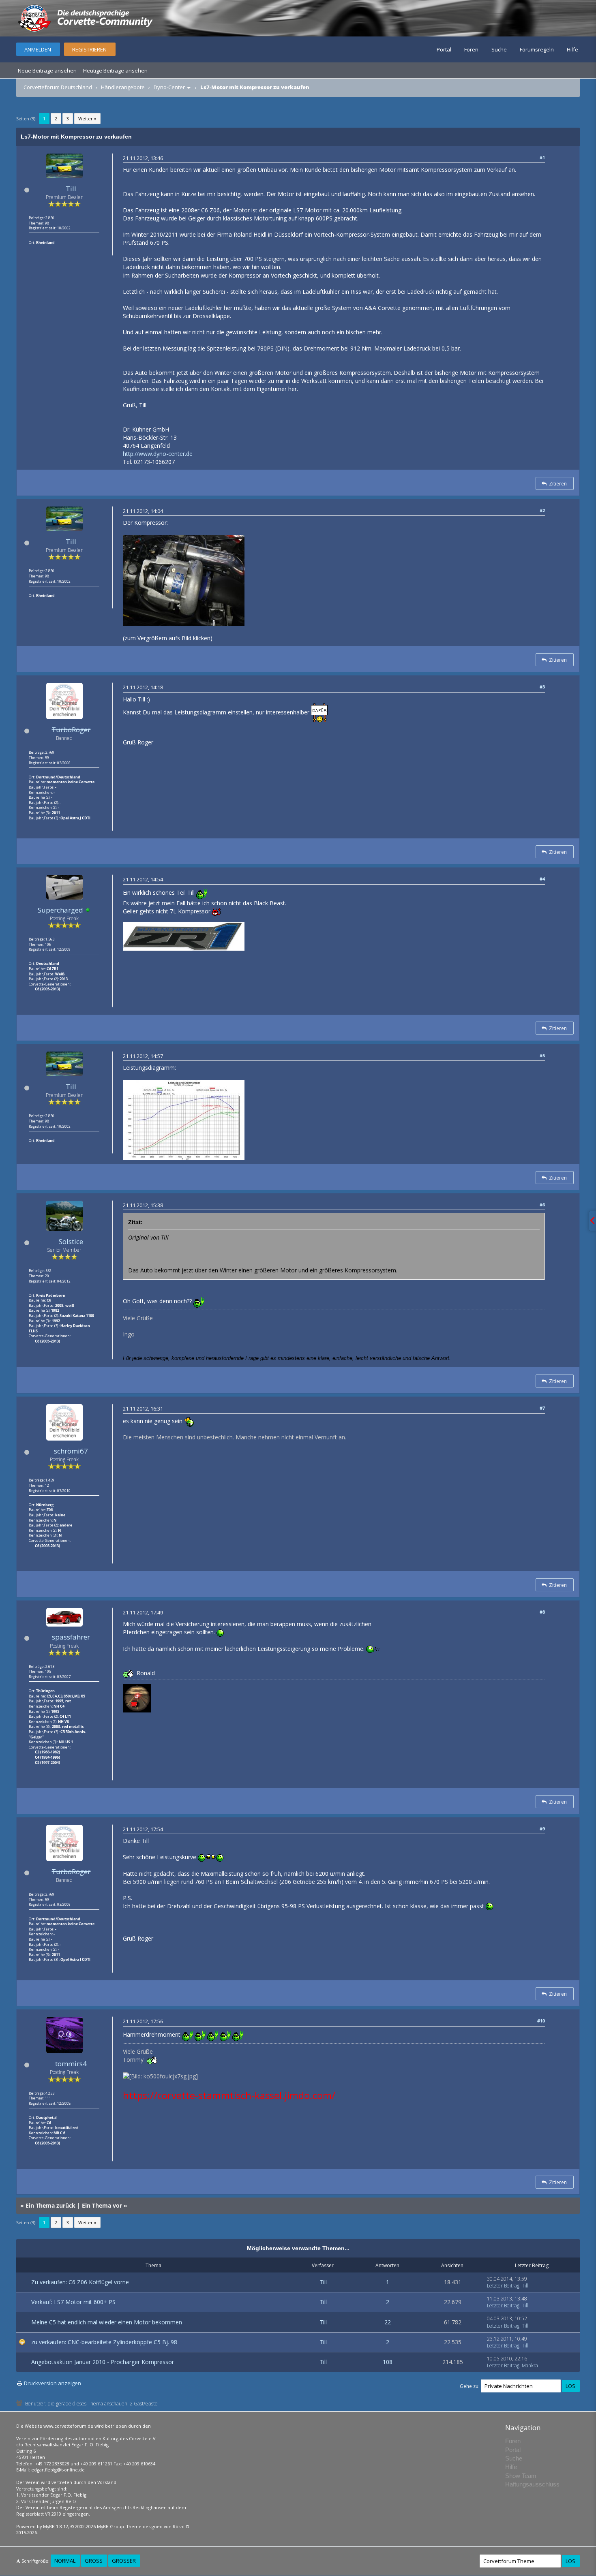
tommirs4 (71, 2064)
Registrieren (89, 49)
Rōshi (179, 2526)
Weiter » (87, 119)
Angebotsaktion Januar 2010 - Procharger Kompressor (103, 2362)
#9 (542, 1829)
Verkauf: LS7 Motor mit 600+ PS (73, 2302)
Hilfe (572, 49)
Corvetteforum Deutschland (58, 87)
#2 (542, 510)
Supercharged (60, 910)
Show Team (521, 2476)
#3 (542, 687)
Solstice (71, 1241)
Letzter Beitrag (503, 2286)
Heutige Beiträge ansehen (115, 71)
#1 (542, 157)
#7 (542, 1408)
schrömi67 (71, 1451)
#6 (542, 1205)
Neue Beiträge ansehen (47, 71)
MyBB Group (110, 2526)
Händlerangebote (123, 87)
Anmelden (38, 49)
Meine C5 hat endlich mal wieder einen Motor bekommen (107, 2322)
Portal (444, 49)
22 (388, 2322)
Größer (124, 2561)
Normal (65, 2561)
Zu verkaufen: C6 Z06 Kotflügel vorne (80, 2282)
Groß (94, 2561)
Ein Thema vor (102, 2205)
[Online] (88, 910)
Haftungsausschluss (532, 2484)
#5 (542, 1055)
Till (71, 189)
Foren (471, 49)
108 (388, 2362)
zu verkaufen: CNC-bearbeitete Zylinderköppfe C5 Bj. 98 (104, 2342)
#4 (542, 879)
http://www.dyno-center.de (158, 454)
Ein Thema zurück (50, 2205)
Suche (499, 49)
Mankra (530, 2365)
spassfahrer (71, 1637)
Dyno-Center (169, 87)
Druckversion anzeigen (53, 2383)
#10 (541, 2021)
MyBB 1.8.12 (56, 2526)
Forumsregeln (537, 49)
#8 (542, 1612)
